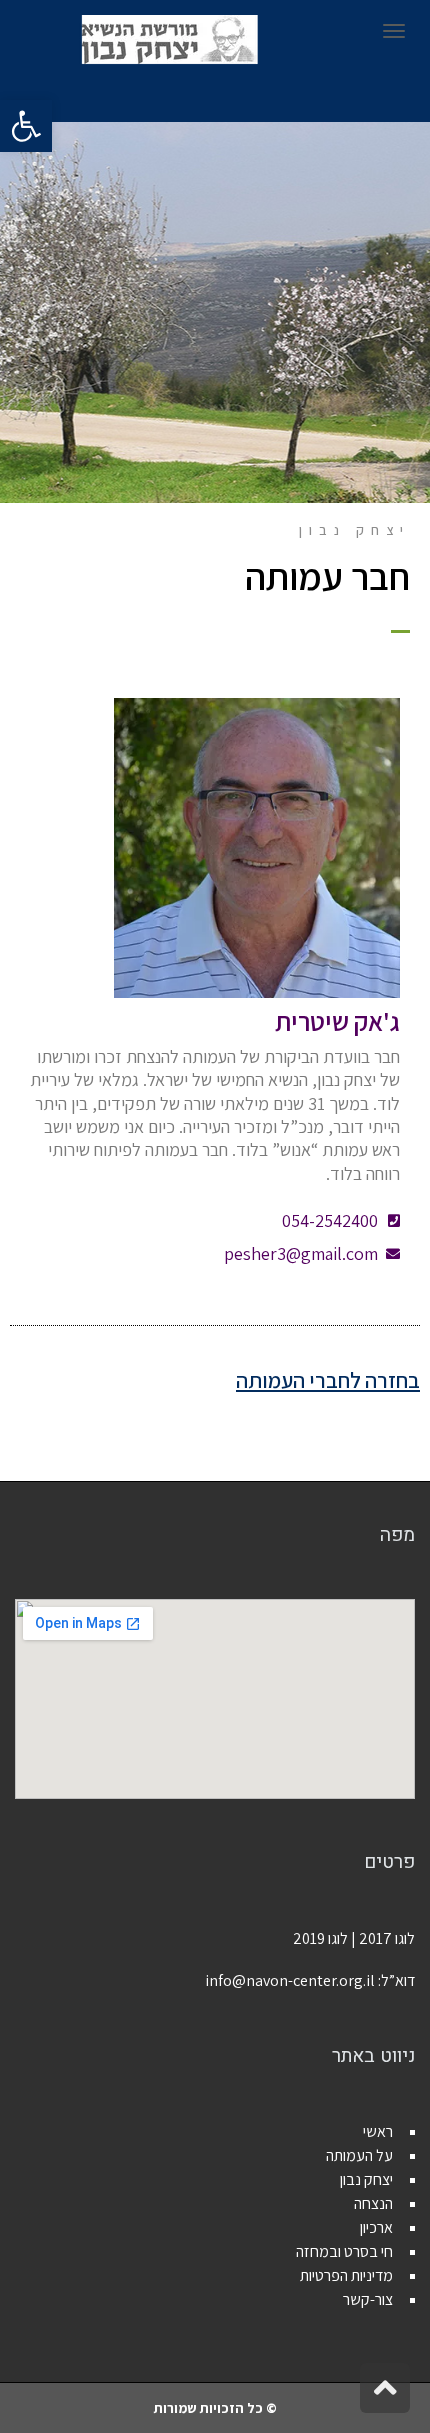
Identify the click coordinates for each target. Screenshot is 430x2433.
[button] (26, 126)
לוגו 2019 (320, 1938)
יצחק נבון (366, 2179)
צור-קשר (368, 2299)
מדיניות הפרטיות (346, 2275)
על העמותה (359, 2155)
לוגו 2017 (387, 1938)
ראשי (378, 2131)
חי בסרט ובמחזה (344, 2251)
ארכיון (376, 2227)
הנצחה (373, 2203)
